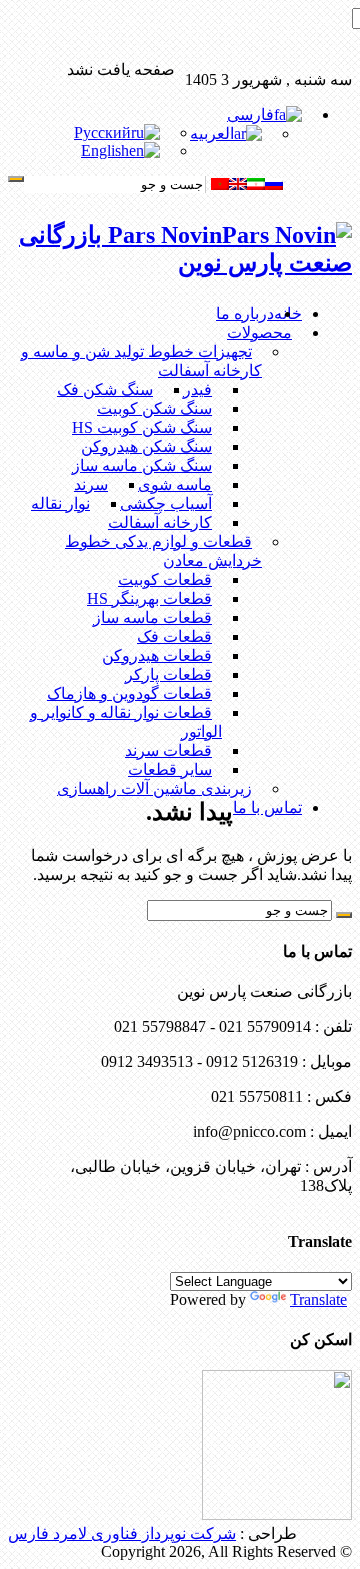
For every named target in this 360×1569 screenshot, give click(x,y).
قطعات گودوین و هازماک (129, 693)
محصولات (259, 332)
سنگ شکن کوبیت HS (142, 427)
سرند (91, 484)
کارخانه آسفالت (160, 522)
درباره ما (245, 313)
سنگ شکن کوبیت (154, 408)
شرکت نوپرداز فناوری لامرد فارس (122, 1533)
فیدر (197, 389)
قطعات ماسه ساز (152, 617)
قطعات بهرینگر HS (149, 598)
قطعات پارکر (168, 674)
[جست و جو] (16, 179)
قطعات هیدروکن (157, 655)
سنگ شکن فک (105, 389)
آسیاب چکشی (166, 503)
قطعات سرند (168, 750)
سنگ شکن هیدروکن (146, 446)
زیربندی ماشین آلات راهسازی (154, 788)
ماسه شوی (175, 484)
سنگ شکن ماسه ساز (142, 465)
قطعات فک (174, 636)
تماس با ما (267, 807)
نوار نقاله (60, 503)
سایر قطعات (170, 769)
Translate (318, 1299)
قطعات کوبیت (165, 579)
